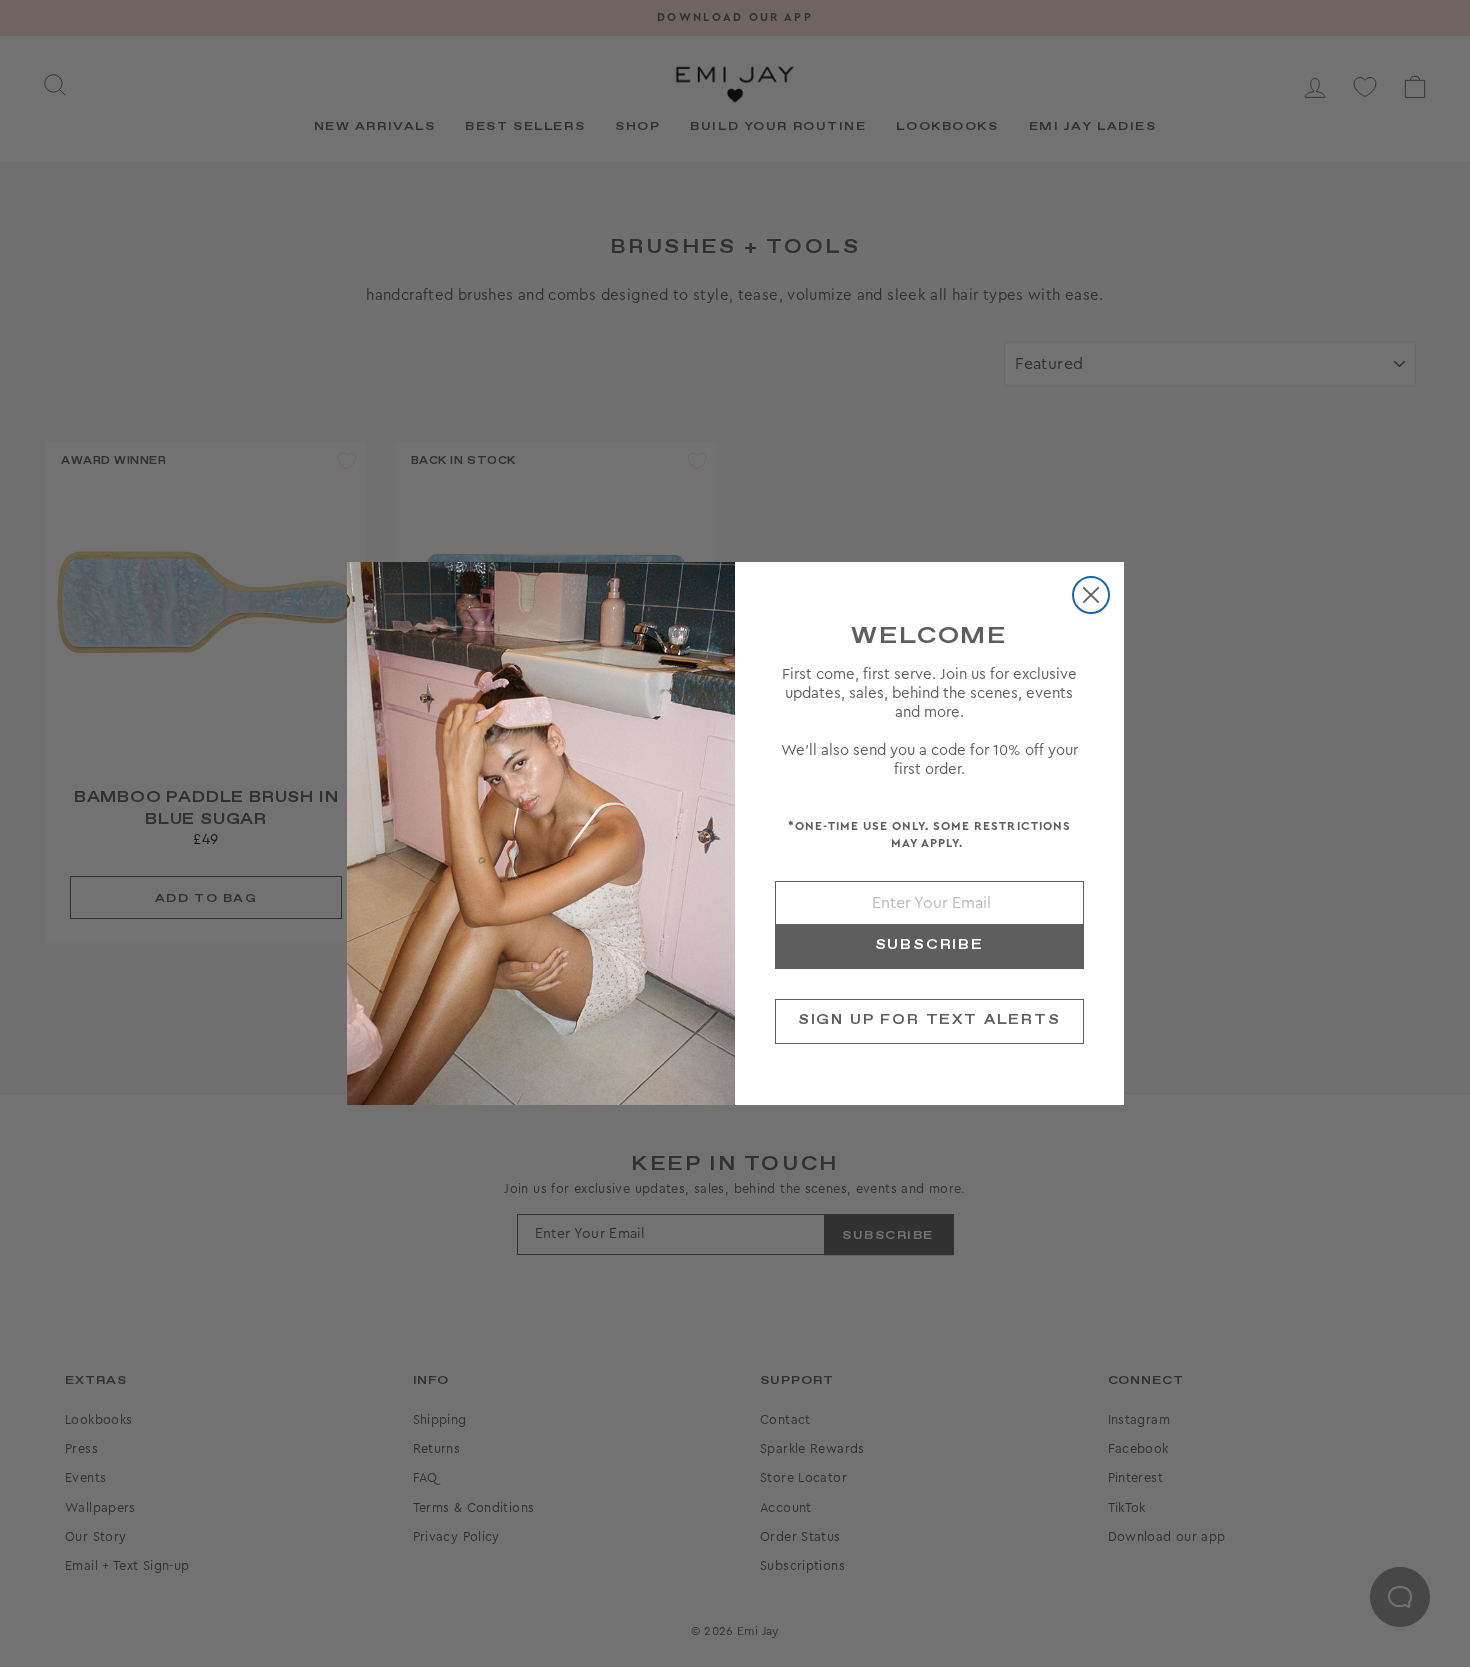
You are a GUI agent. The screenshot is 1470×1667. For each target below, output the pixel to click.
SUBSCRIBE (929, 945)
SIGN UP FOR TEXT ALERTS (929, 1020)
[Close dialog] (1091, 595)
